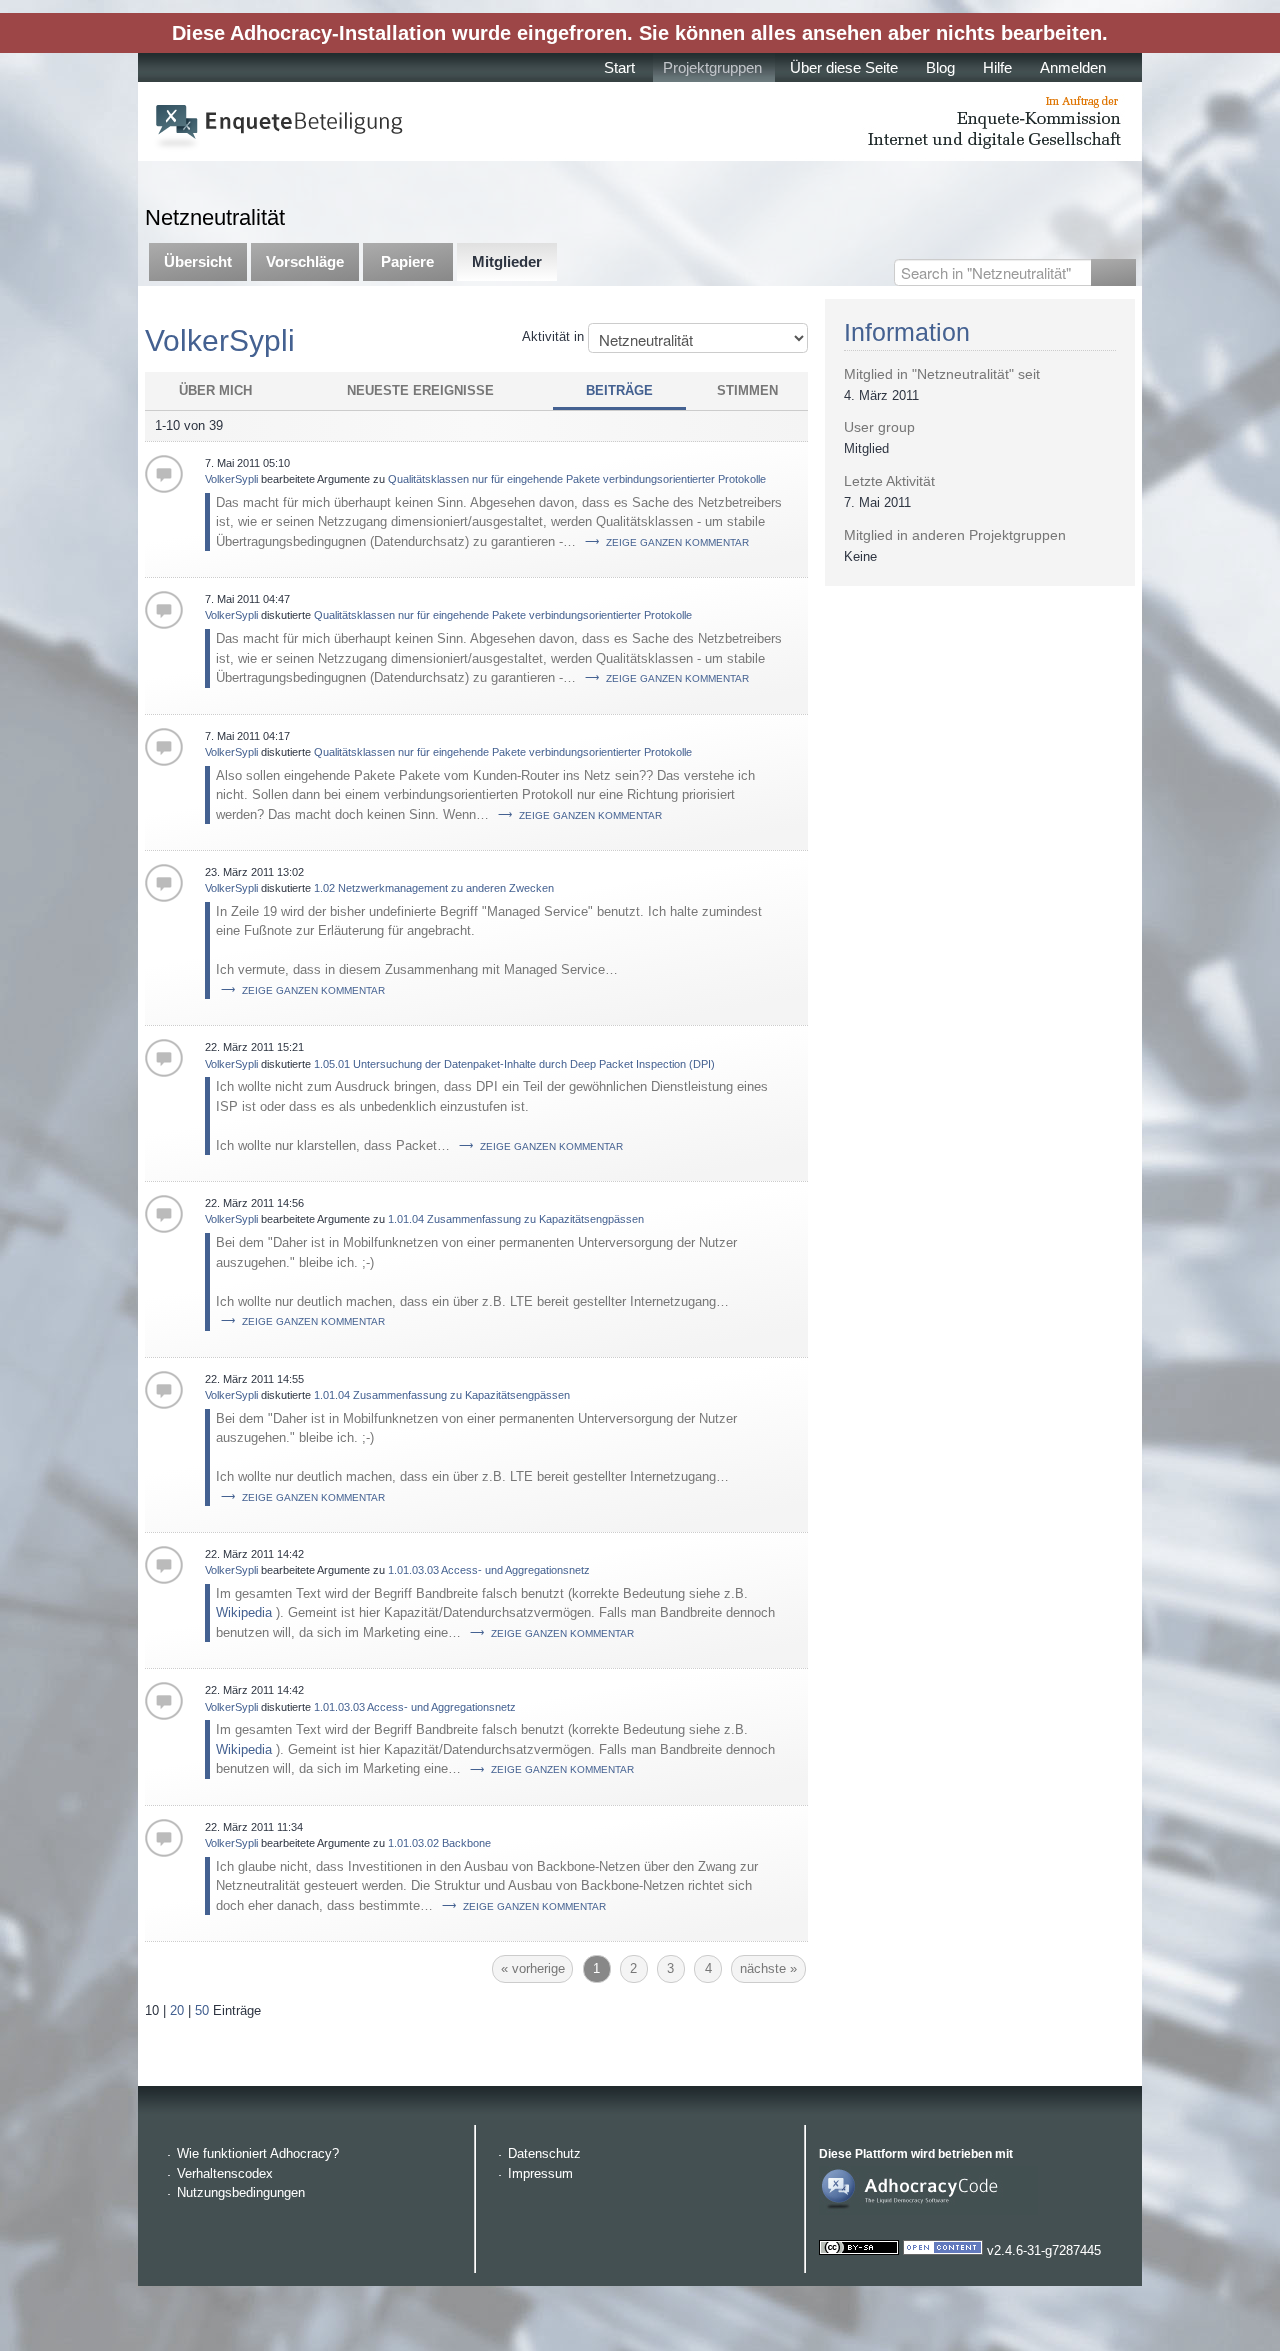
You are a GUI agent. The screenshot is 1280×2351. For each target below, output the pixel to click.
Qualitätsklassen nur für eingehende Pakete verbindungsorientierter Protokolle (577, 479)
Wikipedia (244, 1612)
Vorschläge (305, 261)
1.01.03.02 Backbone (439, 1843)
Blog (940, 67)
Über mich (215, 390)
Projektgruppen (712, 67)
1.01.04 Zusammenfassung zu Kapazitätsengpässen (516, 1219)
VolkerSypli (231, 479)
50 (202, 2010)
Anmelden (1073, 67)
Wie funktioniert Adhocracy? (258, 2153)
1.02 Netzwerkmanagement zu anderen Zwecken (434, 888)
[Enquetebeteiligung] (640, 121)
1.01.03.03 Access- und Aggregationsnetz (489, 1570)
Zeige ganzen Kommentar (677, 542)
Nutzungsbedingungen (241, 2192)
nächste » (768, 1968)
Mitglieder (507, 261)
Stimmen (747, 390)
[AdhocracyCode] (928, 2210)
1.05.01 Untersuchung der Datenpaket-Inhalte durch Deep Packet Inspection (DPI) (514, 1064)
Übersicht (198, 261)
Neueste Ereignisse (420, 390)
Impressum (540, 2173)
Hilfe (997, 67)
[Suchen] (1113, 272)
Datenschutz (544, 2153)
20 (177, 2010)
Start (619, 67)
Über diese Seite (844, 67)
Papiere (407, 261)
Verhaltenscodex (225, 2173)
